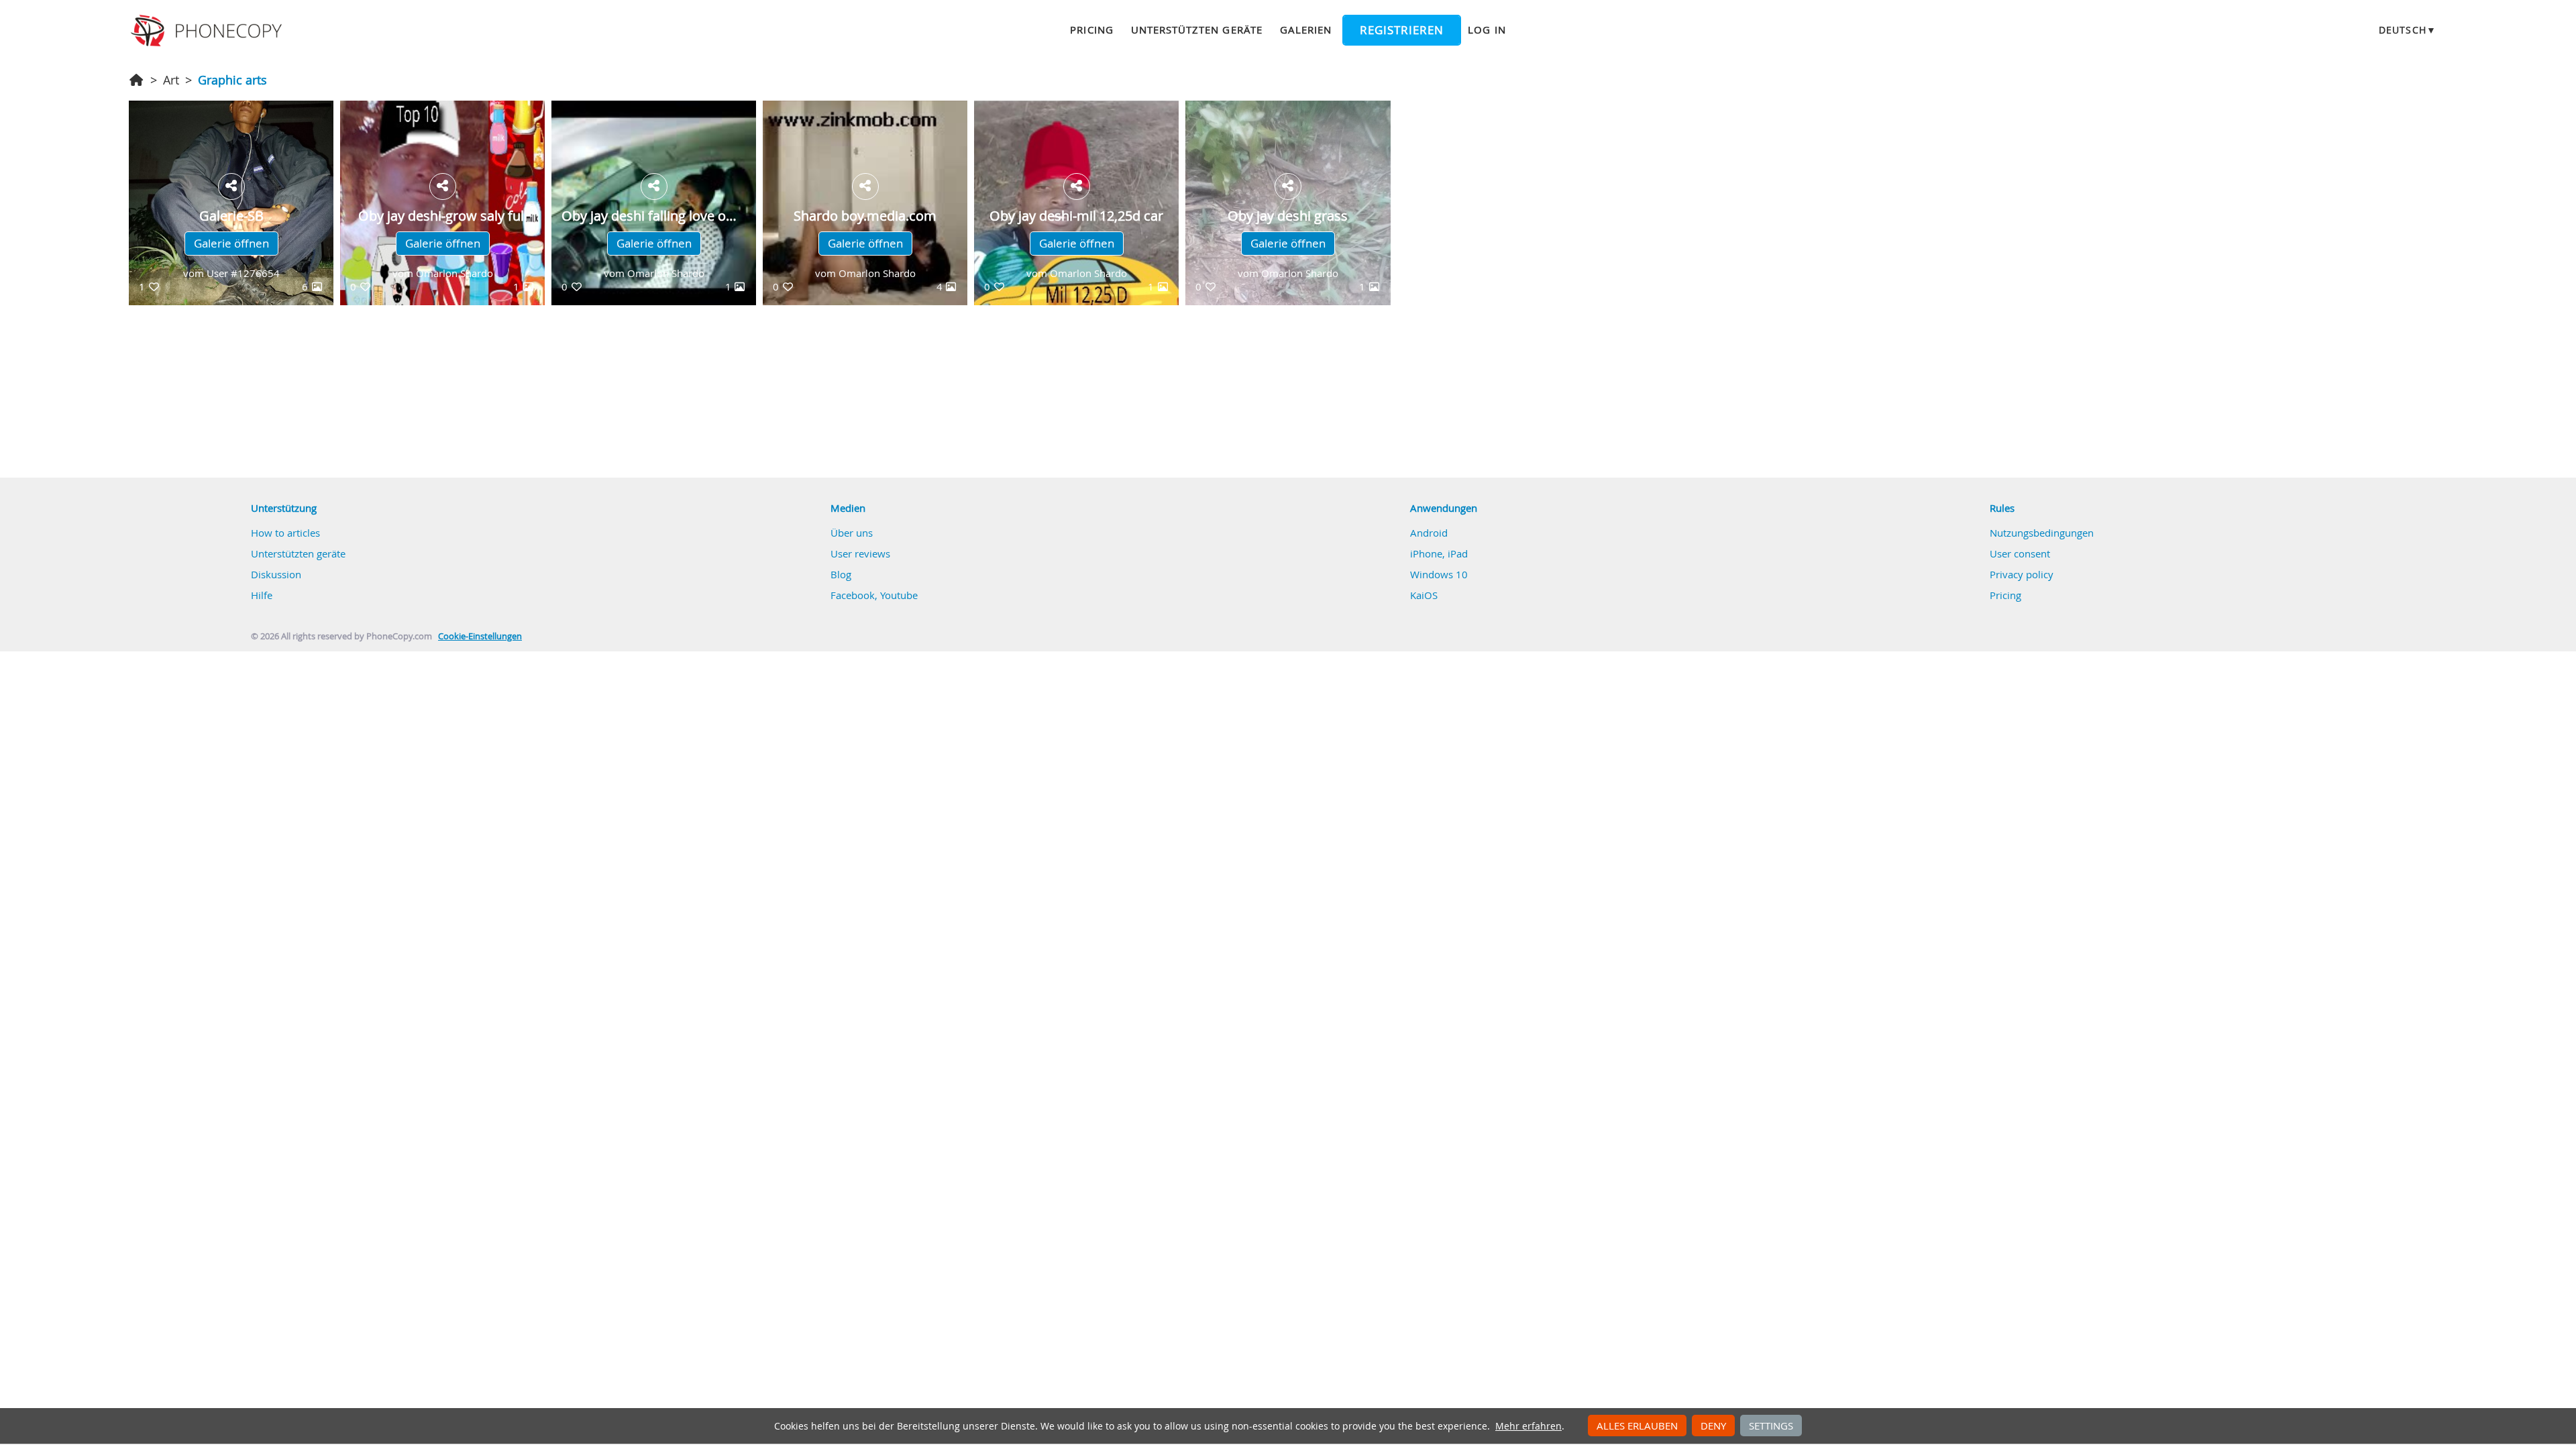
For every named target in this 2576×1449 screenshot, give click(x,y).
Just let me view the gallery (1354, 798)
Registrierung (1339, 737)
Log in (1340, 771)
